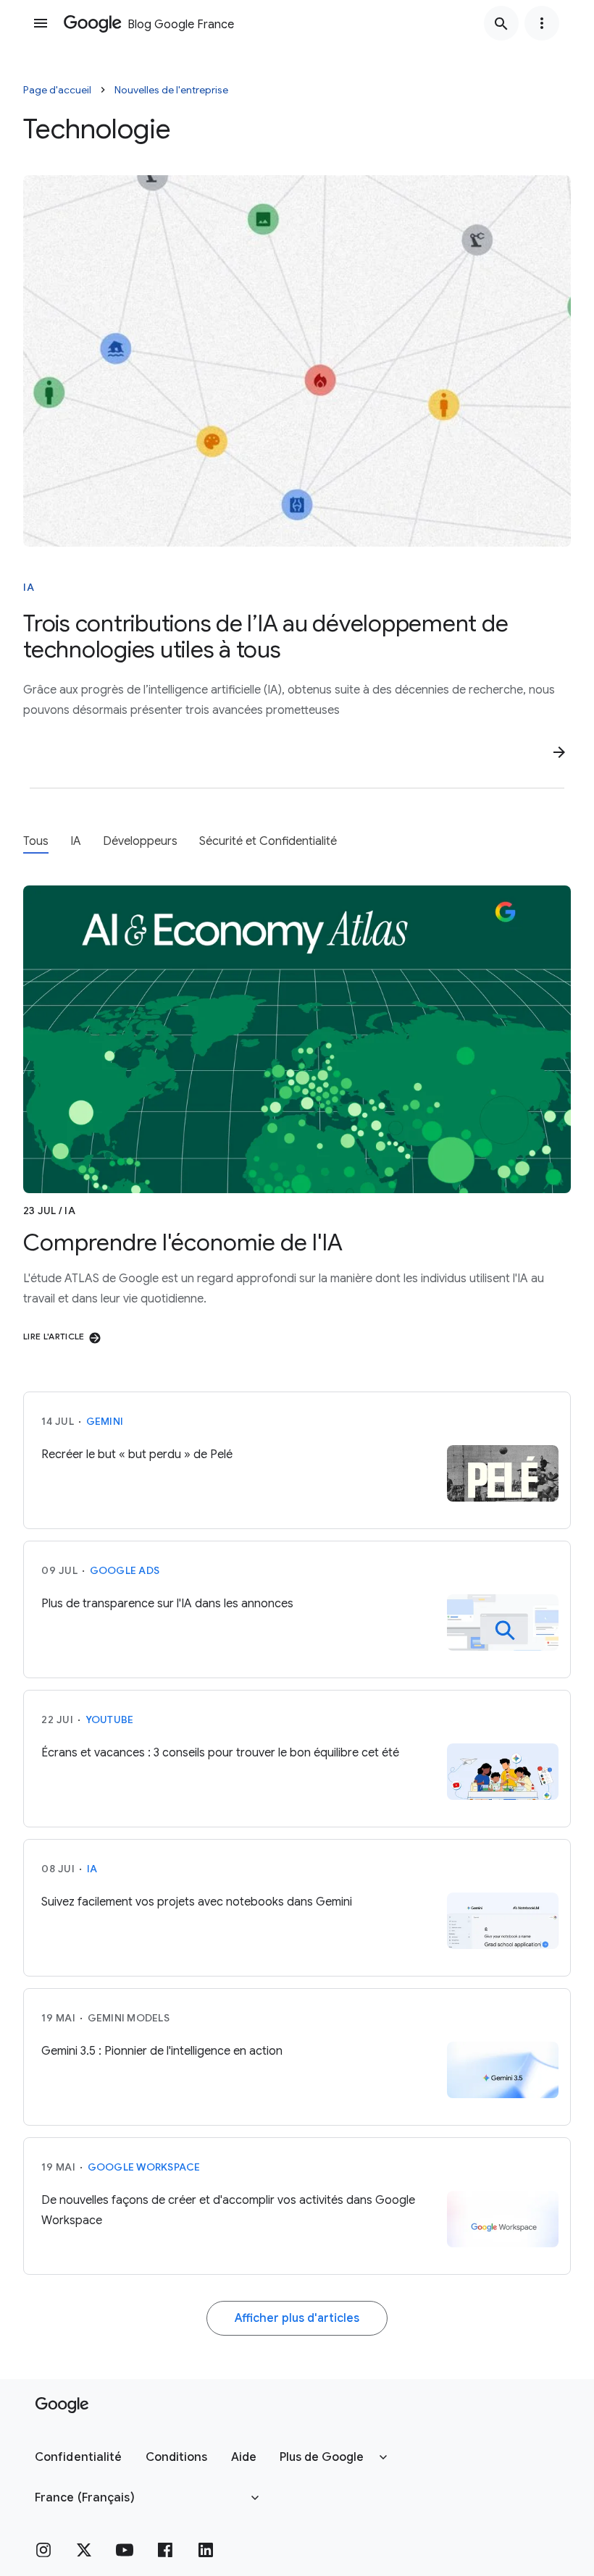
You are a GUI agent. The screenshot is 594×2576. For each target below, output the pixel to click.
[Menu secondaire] (542, 23)
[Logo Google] (62, 2405)
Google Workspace (144, 2167)
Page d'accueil (57, 90)
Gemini (105, 1421)
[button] (79, 2457)
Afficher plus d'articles (297, 2318)
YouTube (110, 1720)
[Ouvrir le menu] (41, 23)
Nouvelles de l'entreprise (171, 90)
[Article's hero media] (297, 361)
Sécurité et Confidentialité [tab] (268, 841)
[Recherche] (501, 23)
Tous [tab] (36, 841)
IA (29, 587)
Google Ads (125, 1570)
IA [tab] (76, 841)
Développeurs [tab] (140, 841)
